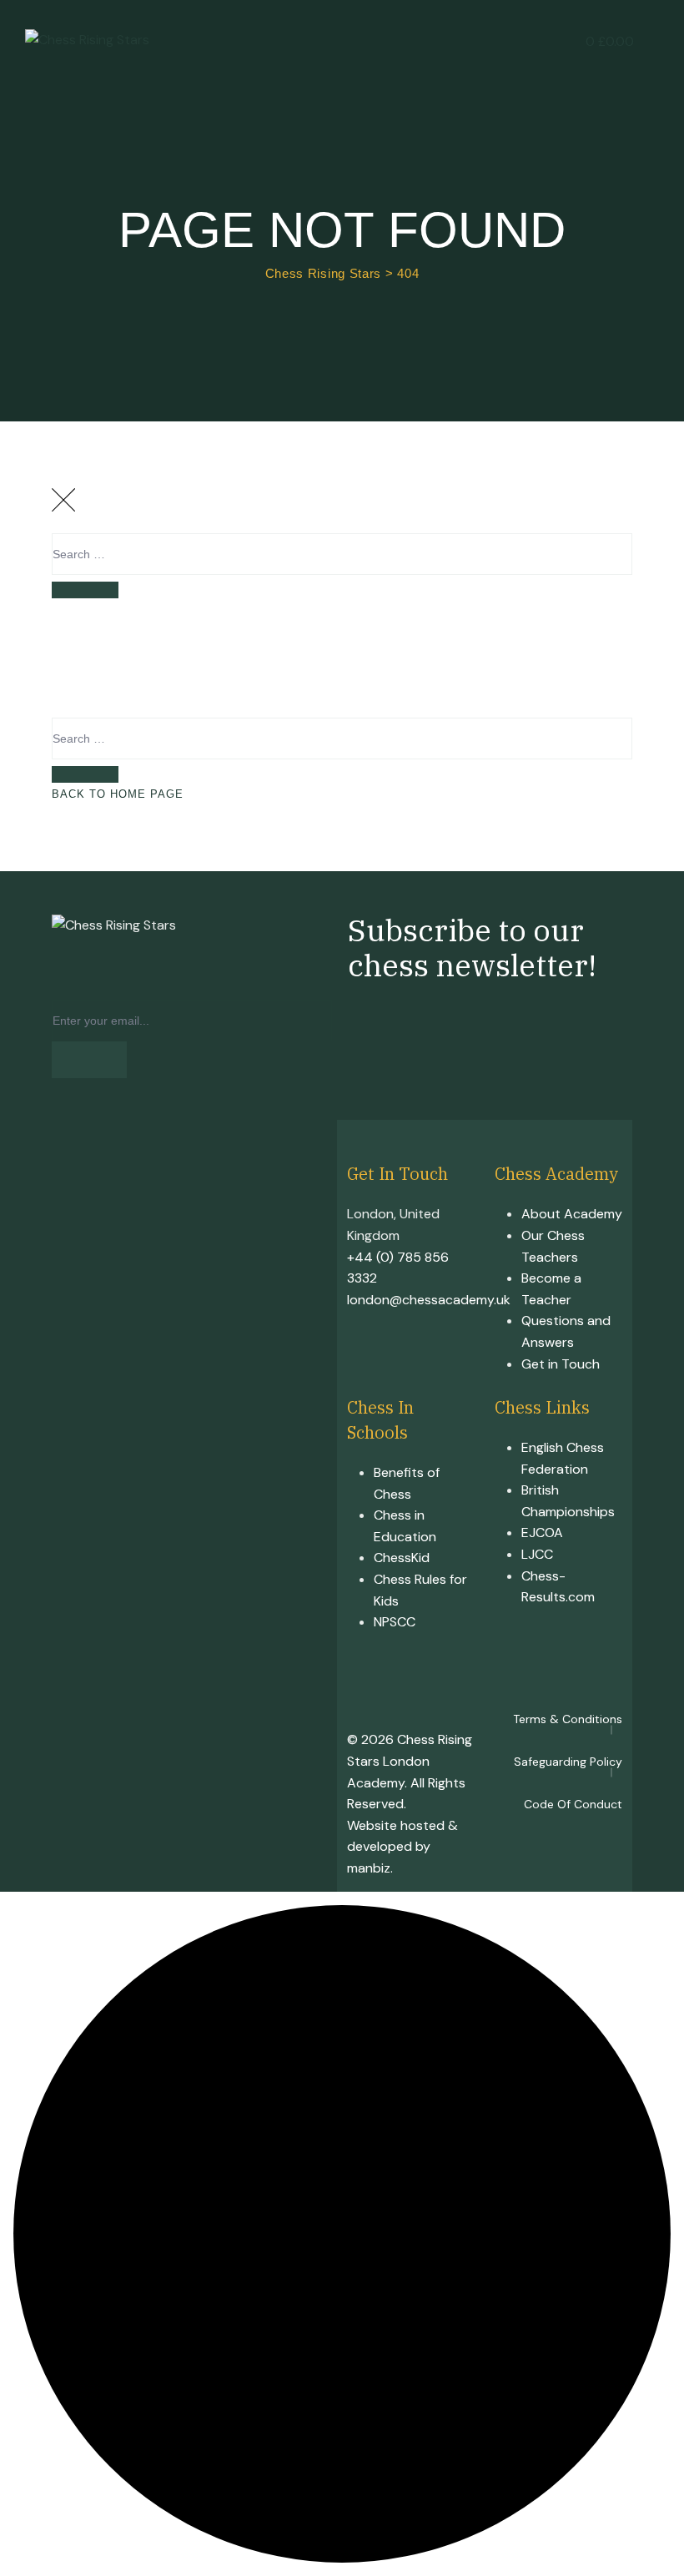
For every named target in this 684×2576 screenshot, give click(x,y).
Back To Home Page (118, 794)
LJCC (537, 1554)
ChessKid (402, 1558)
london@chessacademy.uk (429, 1300)
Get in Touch (561, 1364)
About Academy (572, 1214)
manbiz (369, 1868)
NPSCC (395, 1622)
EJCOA (542, 1532)
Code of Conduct (573, 1804)
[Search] (85, 590)
